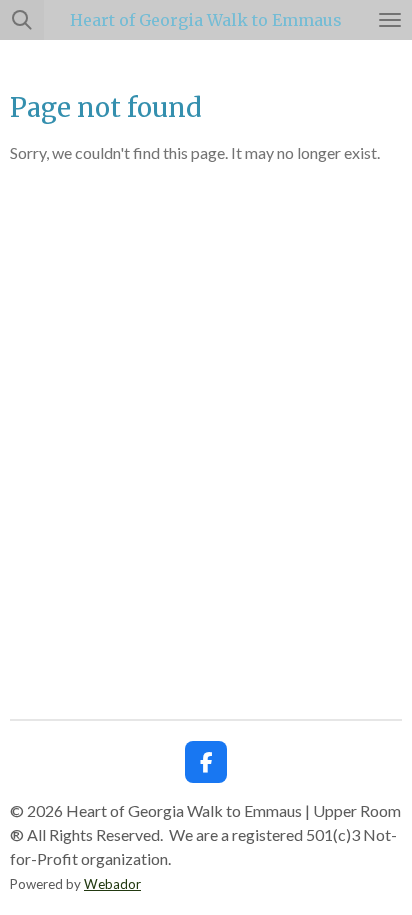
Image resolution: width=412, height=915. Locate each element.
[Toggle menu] (390, 20)
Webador (112, 884)
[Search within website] (22, 20)
